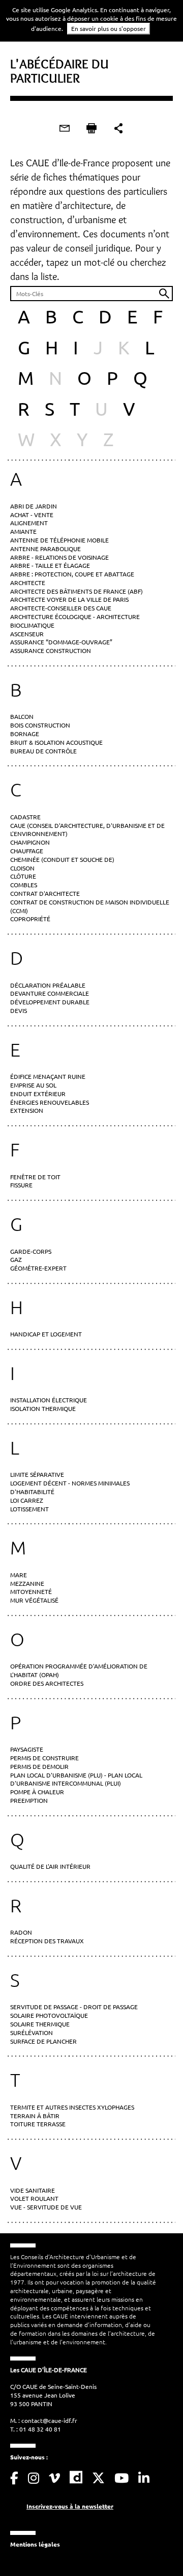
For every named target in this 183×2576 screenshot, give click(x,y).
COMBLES (24, 885)
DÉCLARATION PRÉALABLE (48, 985)
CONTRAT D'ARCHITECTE (45, 893)
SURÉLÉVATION (32, 2033)
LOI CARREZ (27, 1500)
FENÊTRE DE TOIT (35, 1177)
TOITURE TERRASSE (38, 2124)
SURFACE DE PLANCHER (43, 2041)
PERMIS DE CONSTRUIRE (44, 1758)
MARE (19, 1575)
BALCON (22, 716)
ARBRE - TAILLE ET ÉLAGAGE (50, 565)
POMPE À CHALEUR (37, 1792)
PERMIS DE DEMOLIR (39, 1766)
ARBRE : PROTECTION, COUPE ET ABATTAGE (72, 574)
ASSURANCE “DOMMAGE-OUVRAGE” (61, 642)
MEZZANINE (27, 1583)
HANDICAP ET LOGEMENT (46, 1334)
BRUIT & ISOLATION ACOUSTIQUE (56, 742)
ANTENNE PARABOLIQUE (45, 549)
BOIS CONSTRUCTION (40, 725)
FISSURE (21, 1185)
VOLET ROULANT (34, 2198)
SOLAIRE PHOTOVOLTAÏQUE (49, 2015)
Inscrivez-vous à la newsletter (70, 2506)
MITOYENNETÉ (31, 1591)
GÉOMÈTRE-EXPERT (38, 1268)
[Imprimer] (91, 128)
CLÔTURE (23, 876)
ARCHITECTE (28, 583)
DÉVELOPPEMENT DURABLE (50, 1002)
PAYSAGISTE (27, 1749)
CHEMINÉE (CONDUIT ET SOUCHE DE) (62, 859)
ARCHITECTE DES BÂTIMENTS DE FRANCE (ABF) (77, 591)
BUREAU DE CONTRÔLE (43, 751)
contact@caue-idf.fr (49, 2420)
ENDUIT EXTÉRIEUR (38, 1094)
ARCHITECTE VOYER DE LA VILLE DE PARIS (69, 599)
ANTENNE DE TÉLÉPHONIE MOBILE (59, 540)
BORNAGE (25, 734)
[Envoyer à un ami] (65, 128)
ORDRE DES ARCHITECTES (47, 1683)
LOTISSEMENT (29, 1509)
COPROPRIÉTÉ (30, 919)
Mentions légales (35, 2544)
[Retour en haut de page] (155, 2548)
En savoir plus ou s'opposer (109, 28)
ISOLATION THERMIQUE (43, 1408)
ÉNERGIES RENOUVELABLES (50, 1102)
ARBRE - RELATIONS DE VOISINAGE (59, 557)
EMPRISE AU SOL (33, 1085)
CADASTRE (25, 817)
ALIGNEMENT (29, 523)
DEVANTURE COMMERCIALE (50, 993)
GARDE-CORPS (31, 1251)
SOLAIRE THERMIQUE (40, 2024)
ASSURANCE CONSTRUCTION (51, 650)
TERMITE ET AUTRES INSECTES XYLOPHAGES (72, 2107)
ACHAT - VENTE (32, 515)
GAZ (16, 1259)
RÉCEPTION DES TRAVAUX (47, 1941)
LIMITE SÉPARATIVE (37, 1474)
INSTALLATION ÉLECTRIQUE (49, 1400)
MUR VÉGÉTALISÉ (34, 1600)
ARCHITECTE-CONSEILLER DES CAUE (61, 608)
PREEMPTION (29, 1800)
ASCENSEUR (27, 634)
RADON (21, 1932)
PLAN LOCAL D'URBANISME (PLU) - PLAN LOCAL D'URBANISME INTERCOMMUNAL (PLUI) (76, 1779)
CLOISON (22, 868)
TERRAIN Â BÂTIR (35, 2116)
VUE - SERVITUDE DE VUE (46, 2207)
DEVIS (19, 1010)
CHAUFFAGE (27, 851)
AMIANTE (23, 531)
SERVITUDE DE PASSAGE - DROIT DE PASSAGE (74, 2007)
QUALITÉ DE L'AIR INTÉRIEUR (50, 1866)
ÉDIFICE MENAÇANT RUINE (48, 1076)
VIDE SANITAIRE (33, 2190)
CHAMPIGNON (30, 842)
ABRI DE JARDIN (34, 506)
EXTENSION (27, 1110)
